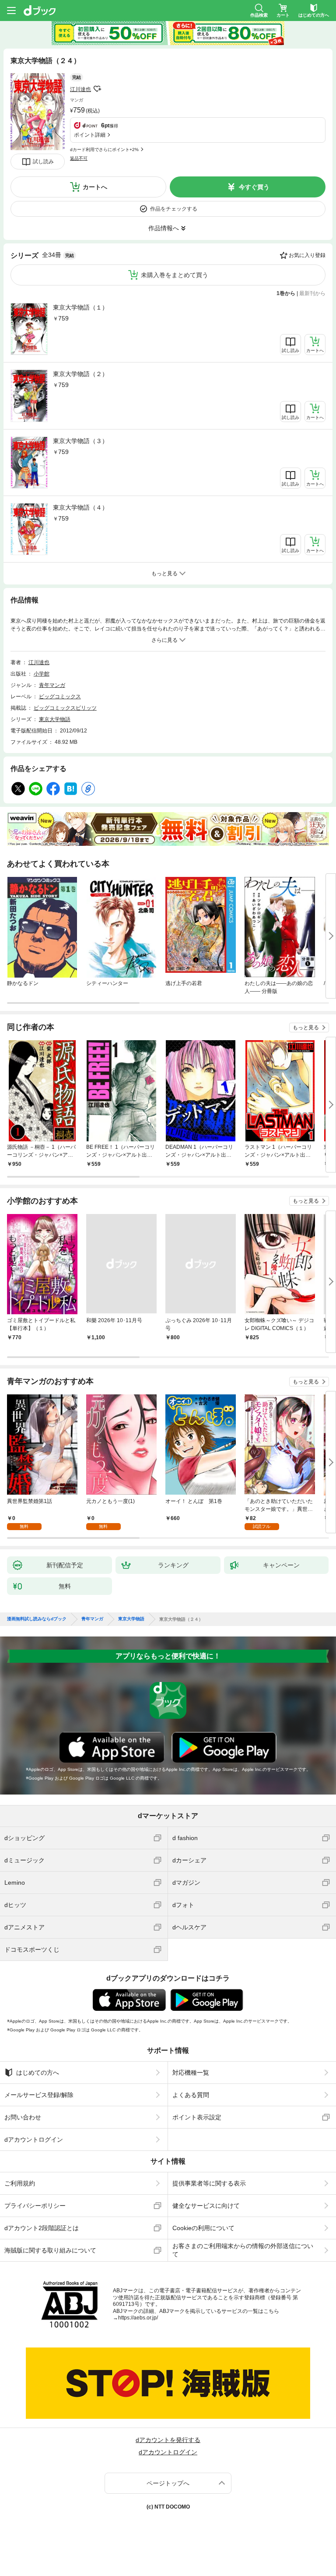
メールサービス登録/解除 (39, 2095)
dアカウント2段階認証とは (42, 2228)
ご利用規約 (20, 2183)
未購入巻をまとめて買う (175, 275)
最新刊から (312, 293)
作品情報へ (164, 228)
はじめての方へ (38, 2073)
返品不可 (79, 158)
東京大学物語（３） (80, 441)
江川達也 (80, 89)
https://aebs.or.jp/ (138, 2318)
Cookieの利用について (203, 2228)
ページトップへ (168, 2483)
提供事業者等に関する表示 (209, 2183)
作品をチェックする (174, 209)
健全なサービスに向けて (206, 2206)
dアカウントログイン (34, 2140)
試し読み (43, 162)
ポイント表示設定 (197, 2117)
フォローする (97, 89)
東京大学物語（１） (80, 307)
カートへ (95, 187)
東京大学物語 (55, 719)
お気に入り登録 (307, 255)
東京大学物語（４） (80, 507)
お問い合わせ (23, 2117)
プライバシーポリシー (35, 2206)
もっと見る (306, 1028)
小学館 (42, 674)
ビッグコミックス (60, 697)
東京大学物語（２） (80, 374)
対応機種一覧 (191, 2073)
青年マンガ (52, 685)
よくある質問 (191, 2095)
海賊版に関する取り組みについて (50, 2250)
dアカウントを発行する (168, 2440)
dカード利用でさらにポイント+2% (104, 150)
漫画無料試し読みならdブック (37, 1619)
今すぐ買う (254, 187)
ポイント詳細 (90, 135)
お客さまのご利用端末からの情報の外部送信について (243, 2250)
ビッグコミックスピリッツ (65, 708)
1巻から (286, 293)
